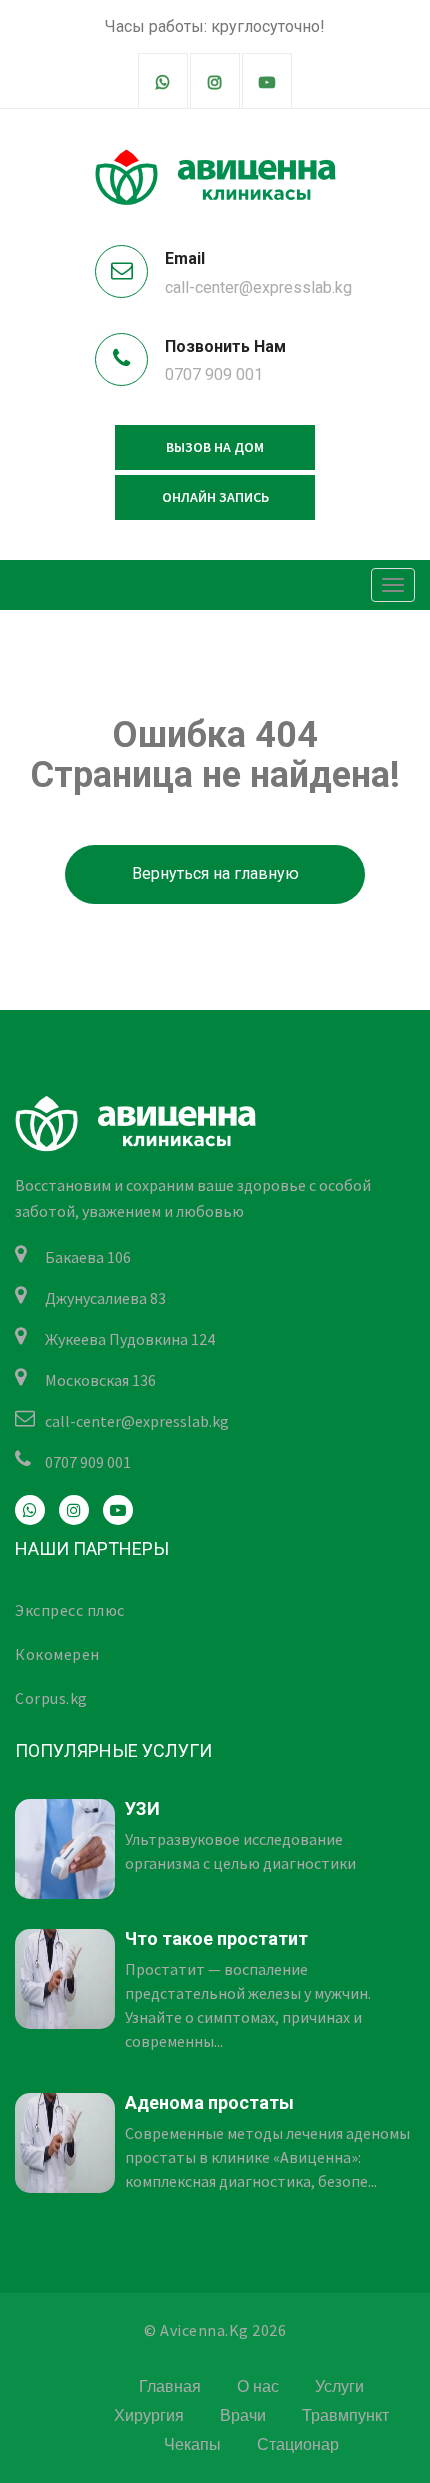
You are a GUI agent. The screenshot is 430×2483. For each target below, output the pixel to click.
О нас (258, 2386)
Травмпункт (345, 2415)
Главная (170, 2386)
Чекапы (192, 2444)
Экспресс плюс (70, 1610)
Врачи (243, 2415)
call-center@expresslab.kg (258, 287)
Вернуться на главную (215, 873)
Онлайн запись (215, 497)
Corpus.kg (51, 1698)
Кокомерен (57, 1654)
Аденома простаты (209, 2102)
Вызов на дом (215, 447)
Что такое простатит (216, 1938)
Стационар (298, 2444)
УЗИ (142, 1808)
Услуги (339, 2386)
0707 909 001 (214, 374)
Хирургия (149, 2415)
